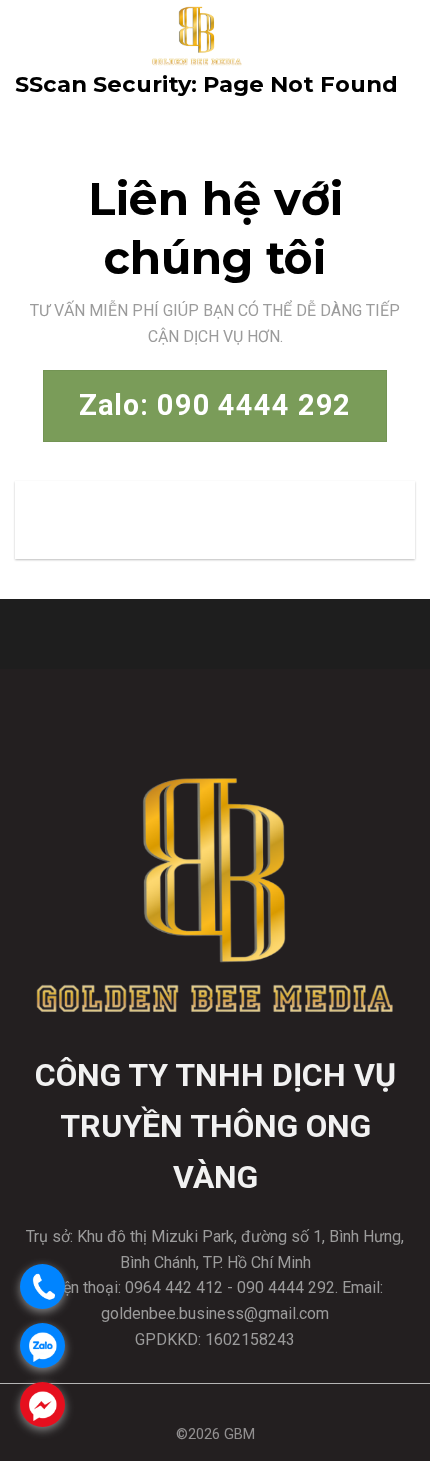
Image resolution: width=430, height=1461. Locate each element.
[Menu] (397, 34)
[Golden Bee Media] (197, 35)
